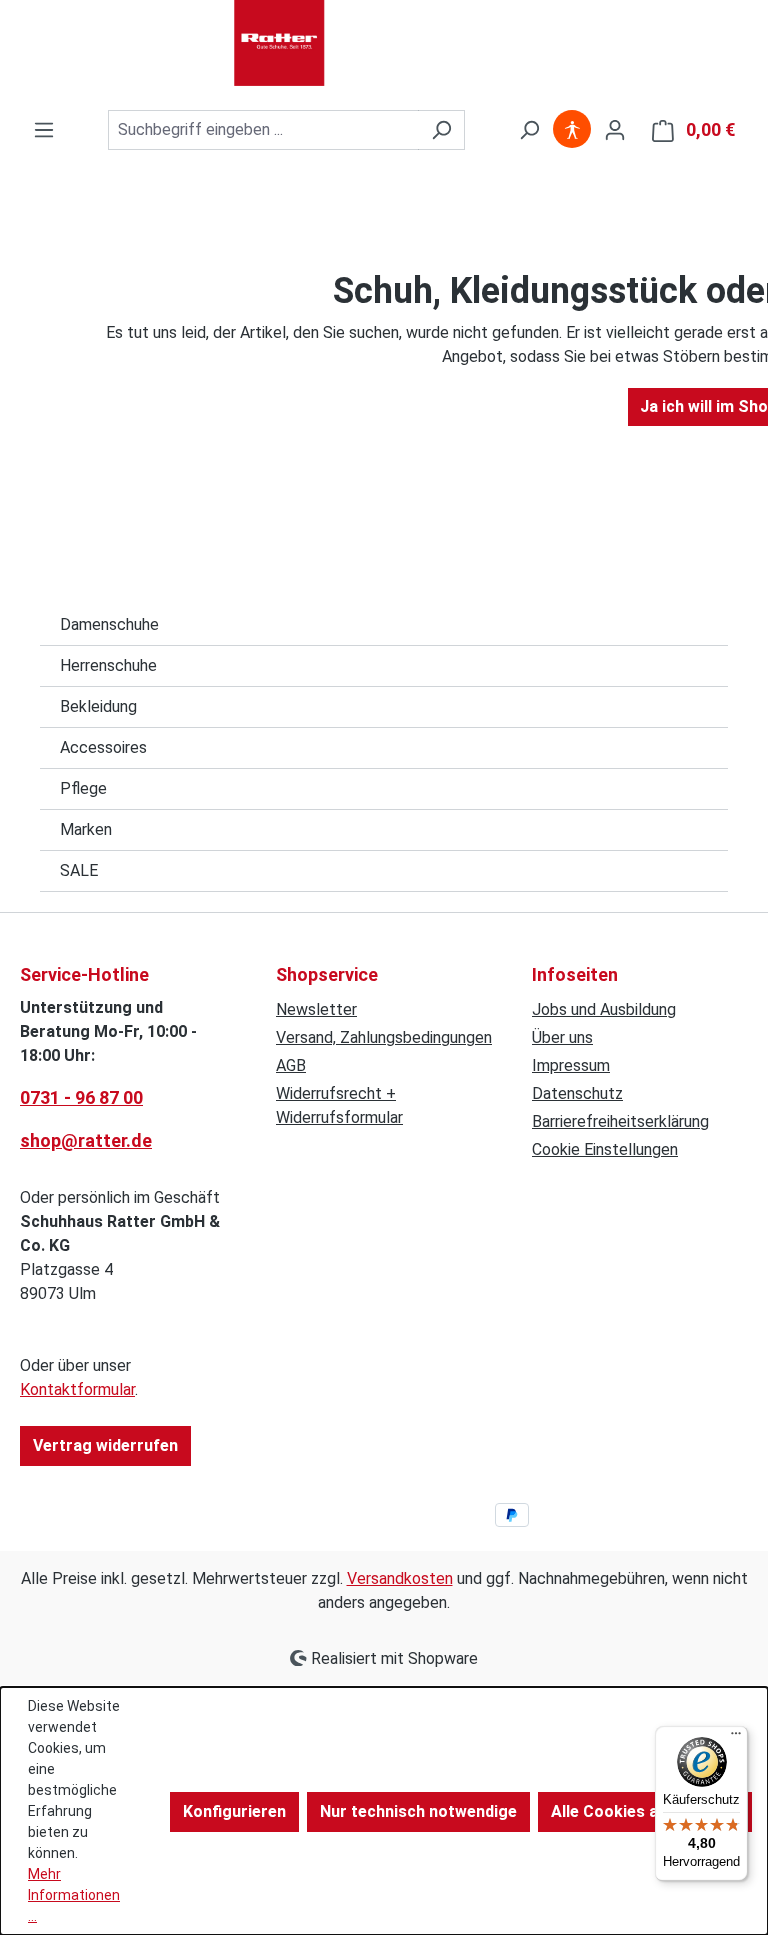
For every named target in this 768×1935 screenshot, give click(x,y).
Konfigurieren (234, 1811)
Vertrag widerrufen (105, 1445)
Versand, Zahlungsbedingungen (384, 1037)
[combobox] (263, 130)
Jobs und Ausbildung (604, 1009)
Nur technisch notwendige (418, 1811)
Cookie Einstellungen (605, 1149)
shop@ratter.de (86, 1140)
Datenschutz (577, 1093)
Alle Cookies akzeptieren (645, 1811)
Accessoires (103, 747)
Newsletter (316, 1009)
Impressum (571, 1065)
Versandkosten (400, 1578)
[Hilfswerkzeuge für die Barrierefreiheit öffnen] (572, 130)
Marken (86, 829)
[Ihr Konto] (615, 130)
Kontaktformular (77, 1389)
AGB (291, 1065)
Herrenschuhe (108, 665)
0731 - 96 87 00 (81, 1097)
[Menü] (44, 130)
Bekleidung (98, 706)
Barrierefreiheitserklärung (620, 1121)
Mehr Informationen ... (74, 1895)
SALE (79, 870)
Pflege (83, 788)
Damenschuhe (109, 624)
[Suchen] (441, 130)
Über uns (562, 1037)
